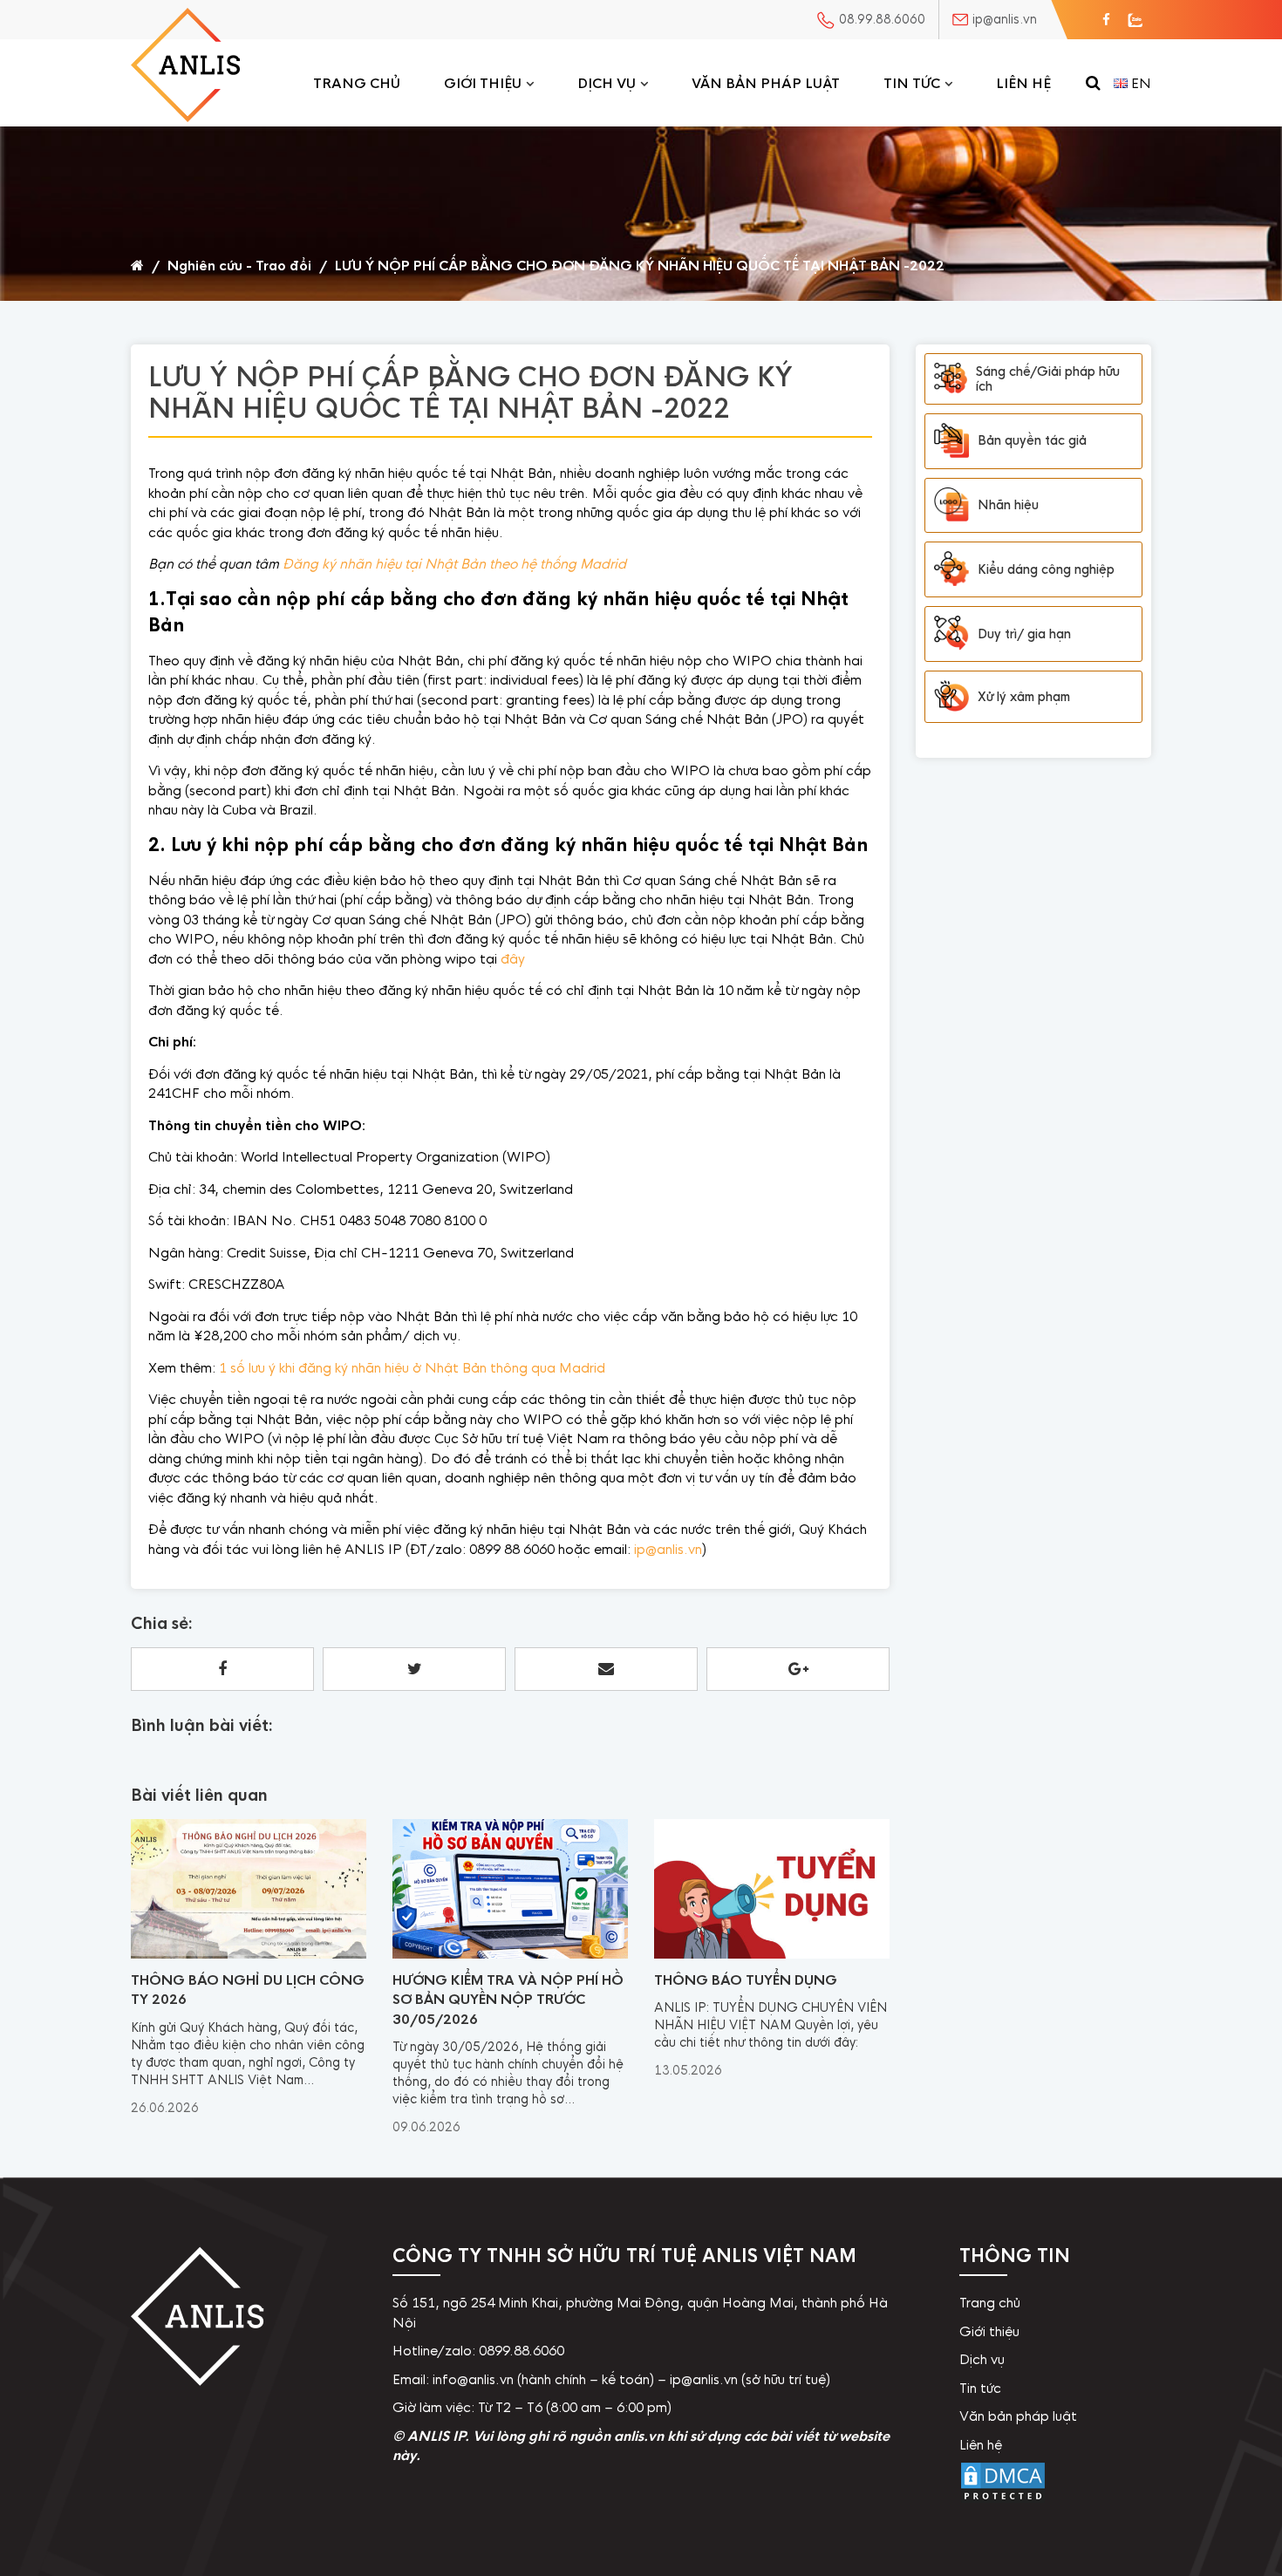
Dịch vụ (607, 83)
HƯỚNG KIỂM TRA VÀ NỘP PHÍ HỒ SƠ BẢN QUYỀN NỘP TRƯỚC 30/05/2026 (508, 2000)
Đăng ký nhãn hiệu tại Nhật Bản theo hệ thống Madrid (454, 564)
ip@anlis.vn (668, 1549)
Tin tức (912, 83)
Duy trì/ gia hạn (1024, 634)
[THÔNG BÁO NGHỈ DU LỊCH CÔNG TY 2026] (249, 1954)
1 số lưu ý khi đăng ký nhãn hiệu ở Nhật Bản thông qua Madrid (412, 1368)
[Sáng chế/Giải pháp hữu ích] (951, 379)
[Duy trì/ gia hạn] (951, 634)
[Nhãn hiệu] (951, 506)
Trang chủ (357, 83)
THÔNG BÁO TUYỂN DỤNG (746, 1980)
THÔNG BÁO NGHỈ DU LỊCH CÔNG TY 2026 (248, 1990)
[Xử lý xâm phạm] (951, 697)
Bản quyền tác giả (1032, 440)
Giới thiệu (483, 83)
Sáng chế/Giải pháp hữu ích (1048, 379)
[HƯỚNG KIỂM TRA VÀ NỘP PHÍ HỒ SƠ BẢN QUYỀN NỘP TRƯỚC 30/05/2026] (510, 1954)
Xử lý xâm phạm (1024, 697)
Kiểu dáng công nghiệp (1046, 569)
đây (513, 959)
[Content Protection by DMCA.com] (1003, 2500)
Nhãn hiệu (1008, 505)
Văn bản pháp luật (766, 83)
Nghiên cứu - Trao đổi (239, 266)
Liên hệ (1023, 83)
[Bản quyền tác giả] (951, 441)
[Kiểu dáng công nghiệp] (951, 569)
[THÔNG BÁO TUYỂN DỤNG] (772, 1954)
